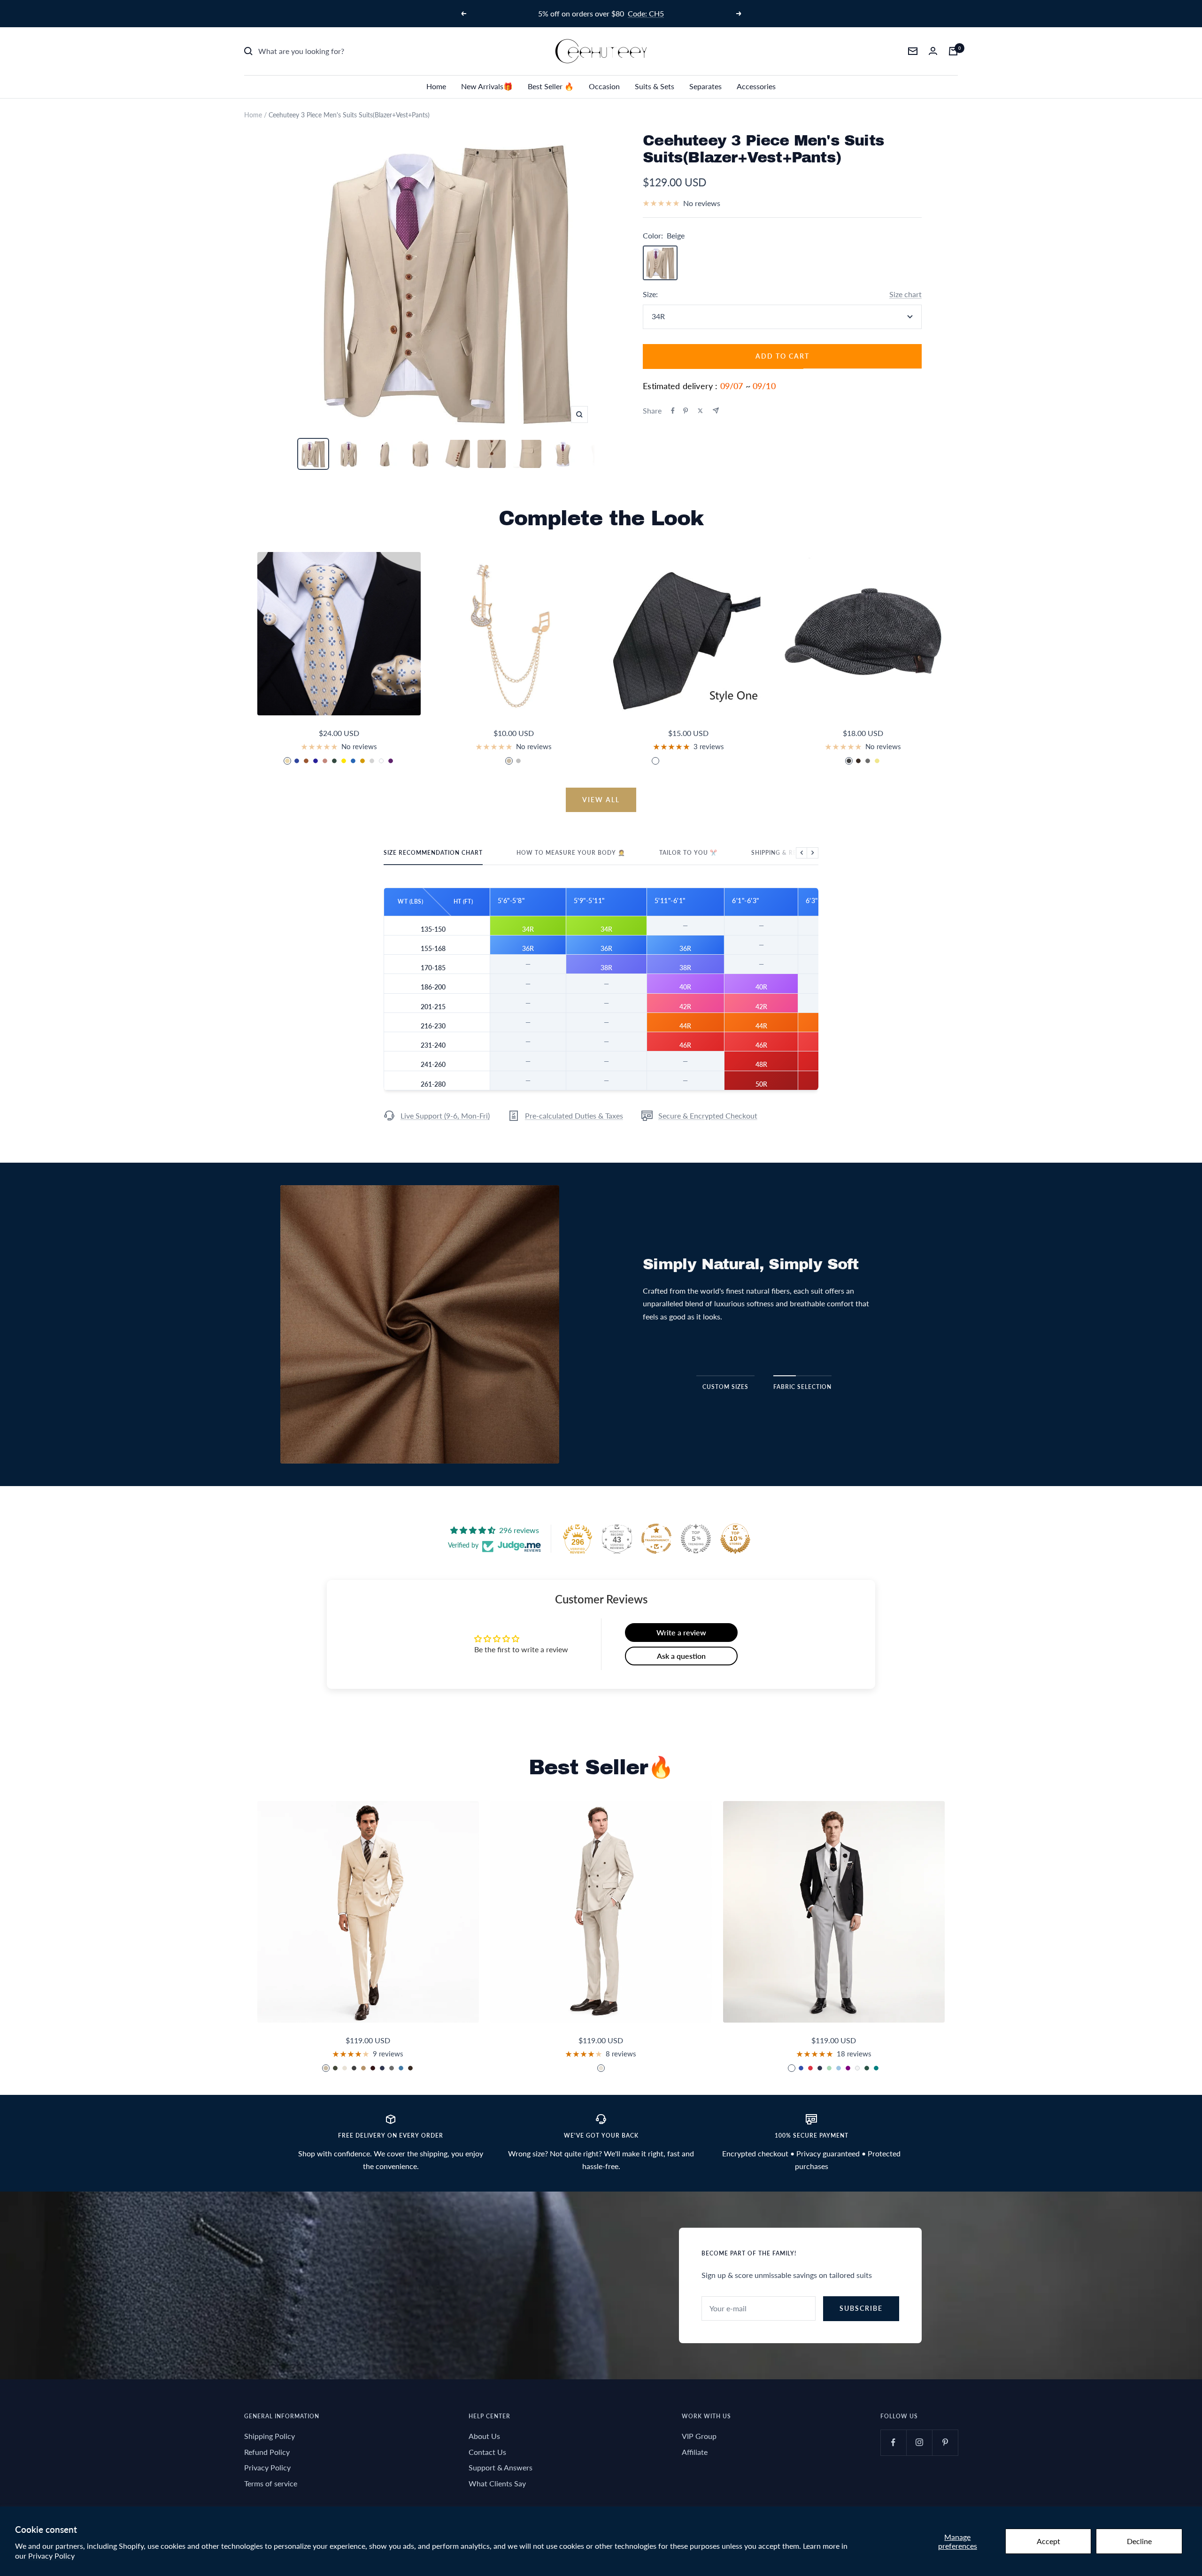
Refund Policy (267, 2452)
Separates (705, 86)
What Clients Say (497, 2483)
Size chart (905, 294)
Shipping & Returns (785, 853)
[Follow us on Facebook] (893, 2442)
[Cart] (953, 51)
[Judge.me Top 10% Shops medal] (735, 1539)
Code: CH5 (646, 13)
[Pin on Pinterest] (686, 411)
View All (601, 800)
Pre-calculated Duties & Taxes (574, 1115)
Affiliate (695, 2452)
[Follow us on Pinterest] (945, 2442)
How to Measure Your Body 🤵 (571, 853)
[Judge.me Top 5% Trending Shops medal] (696, 1539)
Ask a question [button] (681, 1656)
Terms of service (271, 2483)
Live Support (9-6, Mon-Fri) (445, 1115)
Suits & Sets (655, 86)
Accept (1048, 2541)
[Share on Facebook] (673, 411)
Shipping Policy (270, 2436)
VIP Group (699, 2436)
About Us (484, 2436)
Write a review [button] (681, 1632)
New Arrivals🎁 (487, 86)
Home (436, 86)
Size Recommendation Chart (433, 853)
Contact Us (487, 2452)
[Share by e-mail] (716, 410)
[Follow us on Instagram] (919, 2442)
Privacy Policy (51, 2556)
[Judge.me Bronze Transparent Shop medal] (656, 1539)
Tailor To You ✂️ (688, 853)
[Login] (933, 51)
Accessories (756, 86)
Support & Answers (501, 2467)
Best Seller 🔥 (551, 86)
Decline (1139, 2541)
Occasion (604, 86)
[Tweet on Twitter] (700, 411)
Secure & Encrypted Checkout (708, 1115)
